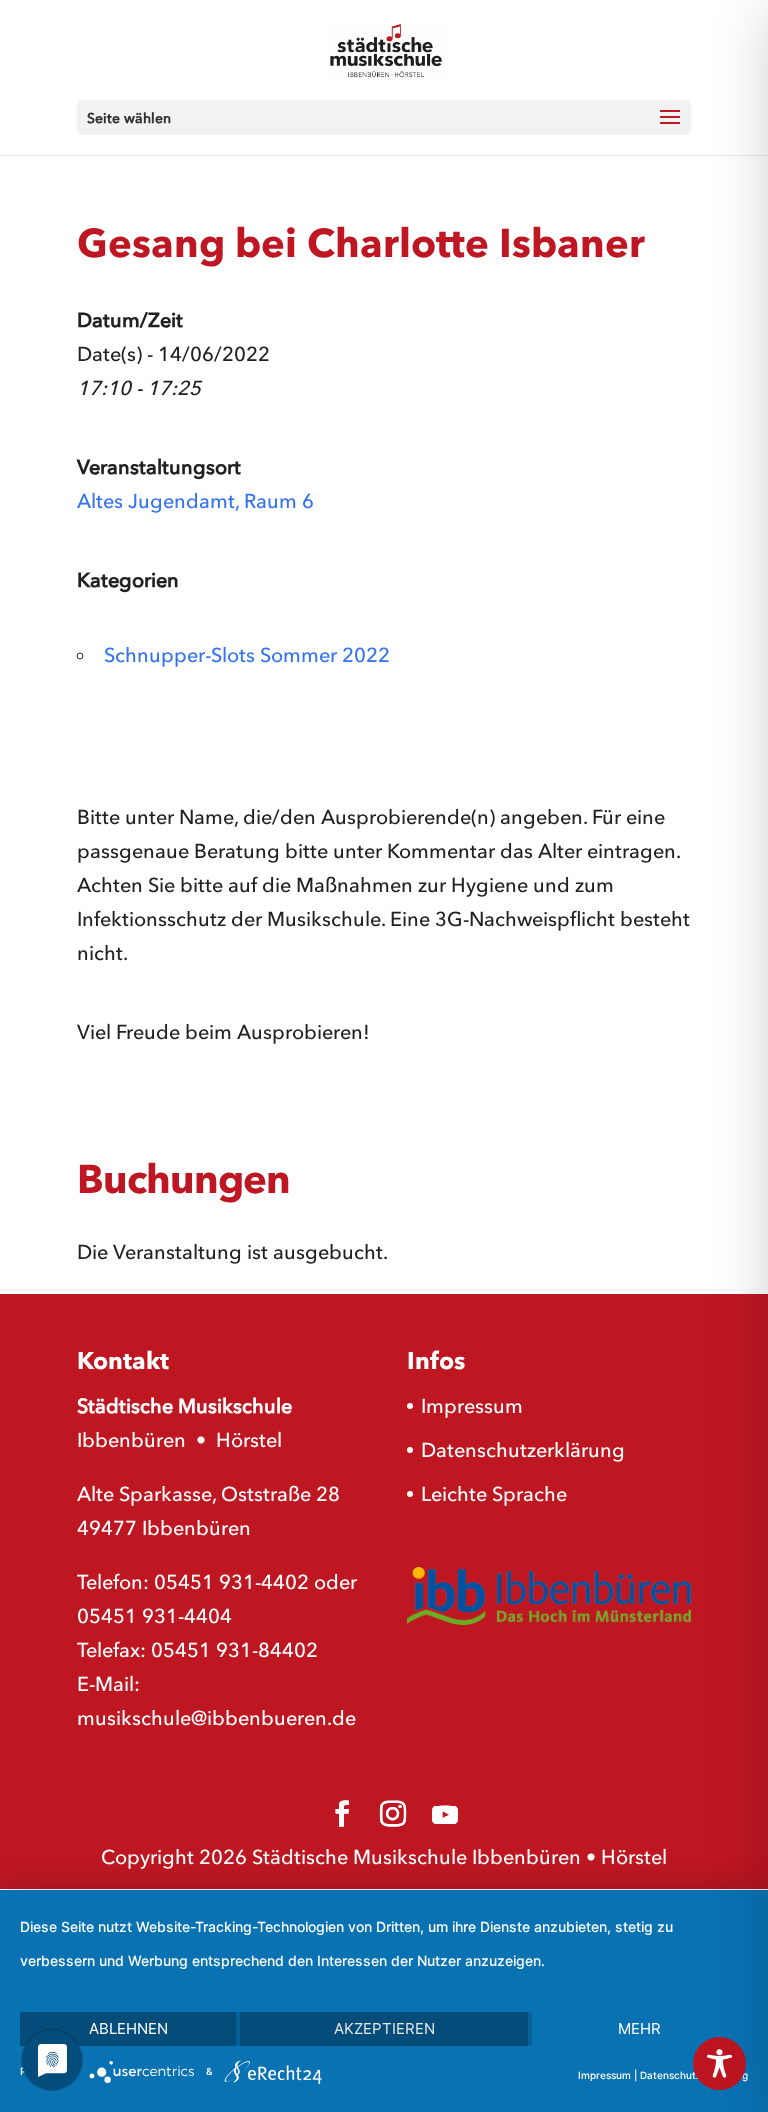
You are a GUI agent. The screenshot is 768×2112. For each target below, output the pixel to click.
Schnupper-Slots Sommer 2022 (247, 655)
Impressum (472, 1406)
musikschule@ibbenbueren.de (216, 1718)
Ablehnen (128, 2028)
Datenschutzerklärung (523, 1450)
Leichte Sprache (494, 1494)
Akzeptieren (384, 2028)
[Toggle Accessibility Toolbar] (719, 2063)
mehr (639, 2028)
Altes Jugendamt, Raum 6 (195, 501)
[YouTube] (445, 1815)
